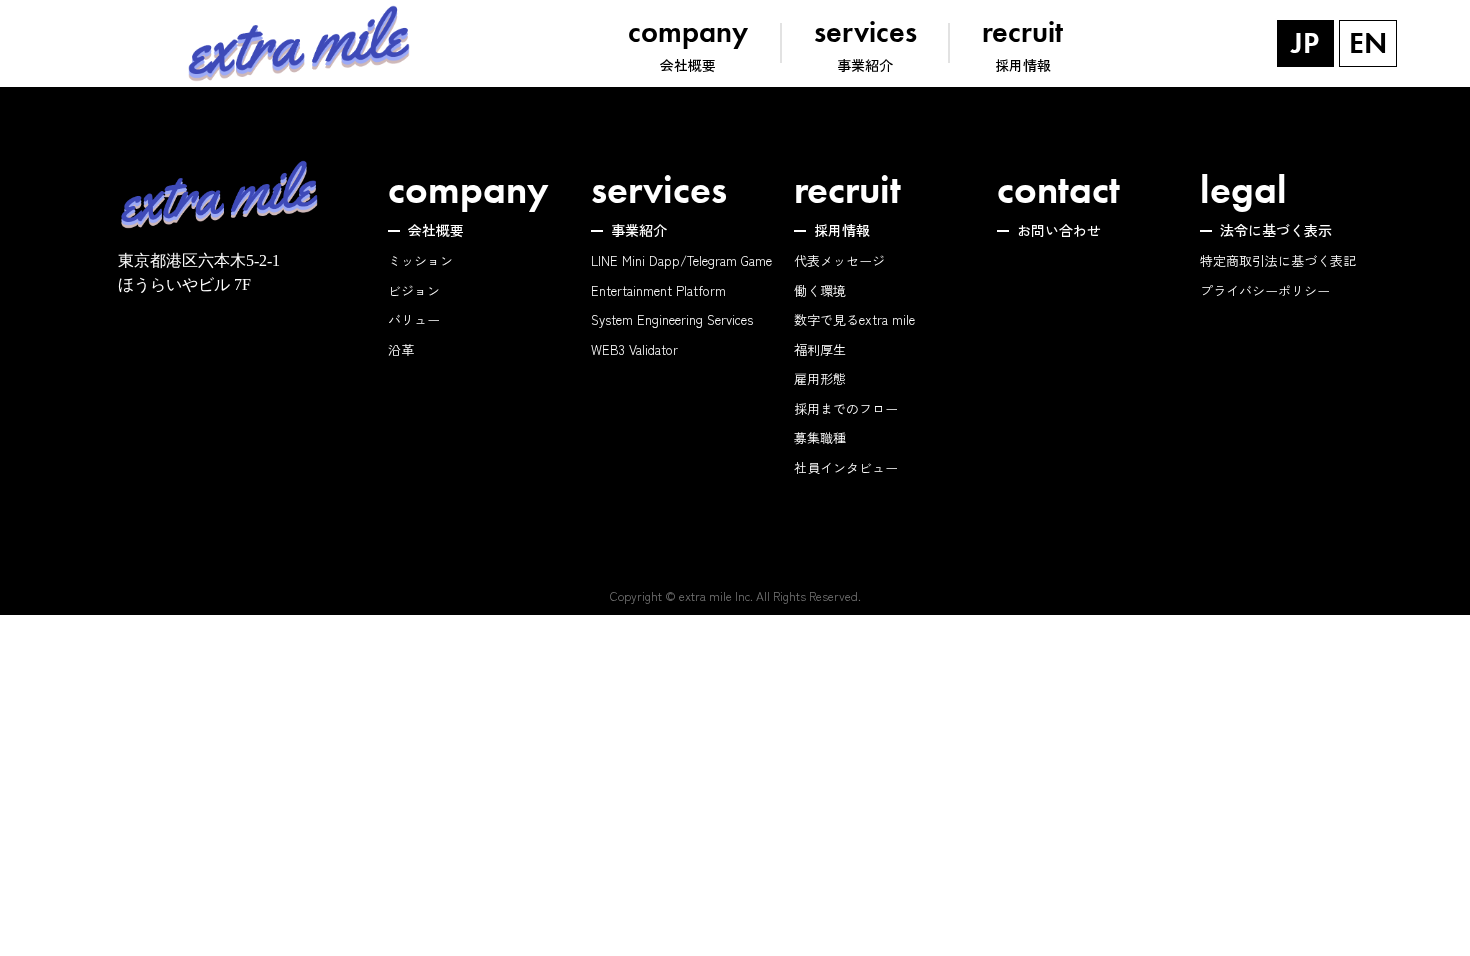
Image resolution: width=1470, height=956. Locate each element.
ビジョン (414, 290)
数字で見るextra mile (854, 319)
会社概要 (436, 230)
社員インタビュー (846, 467)
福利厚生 (820, 349)
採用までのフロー (846, 408)
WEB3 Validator (634, 349)
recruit (847, 189)
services (659, 189)
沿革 (401, 349)
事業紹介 (639, 230)
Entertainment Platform (658, 290)
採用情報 (842, 230)
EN (1368, 43)
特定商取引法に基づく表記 (1278, 260)
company (468, 189)
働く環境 (820, 290)
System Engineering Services (672, 319)
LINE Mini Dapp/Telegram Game (681, 260)
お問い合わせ (1059, 230)
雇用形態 (820, 378)
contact (1058, 189)
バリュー (414, 319)
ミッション (420, 260)
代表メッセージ (839, 260)
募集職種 (820, 437)
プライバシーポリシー (1265, 290)
